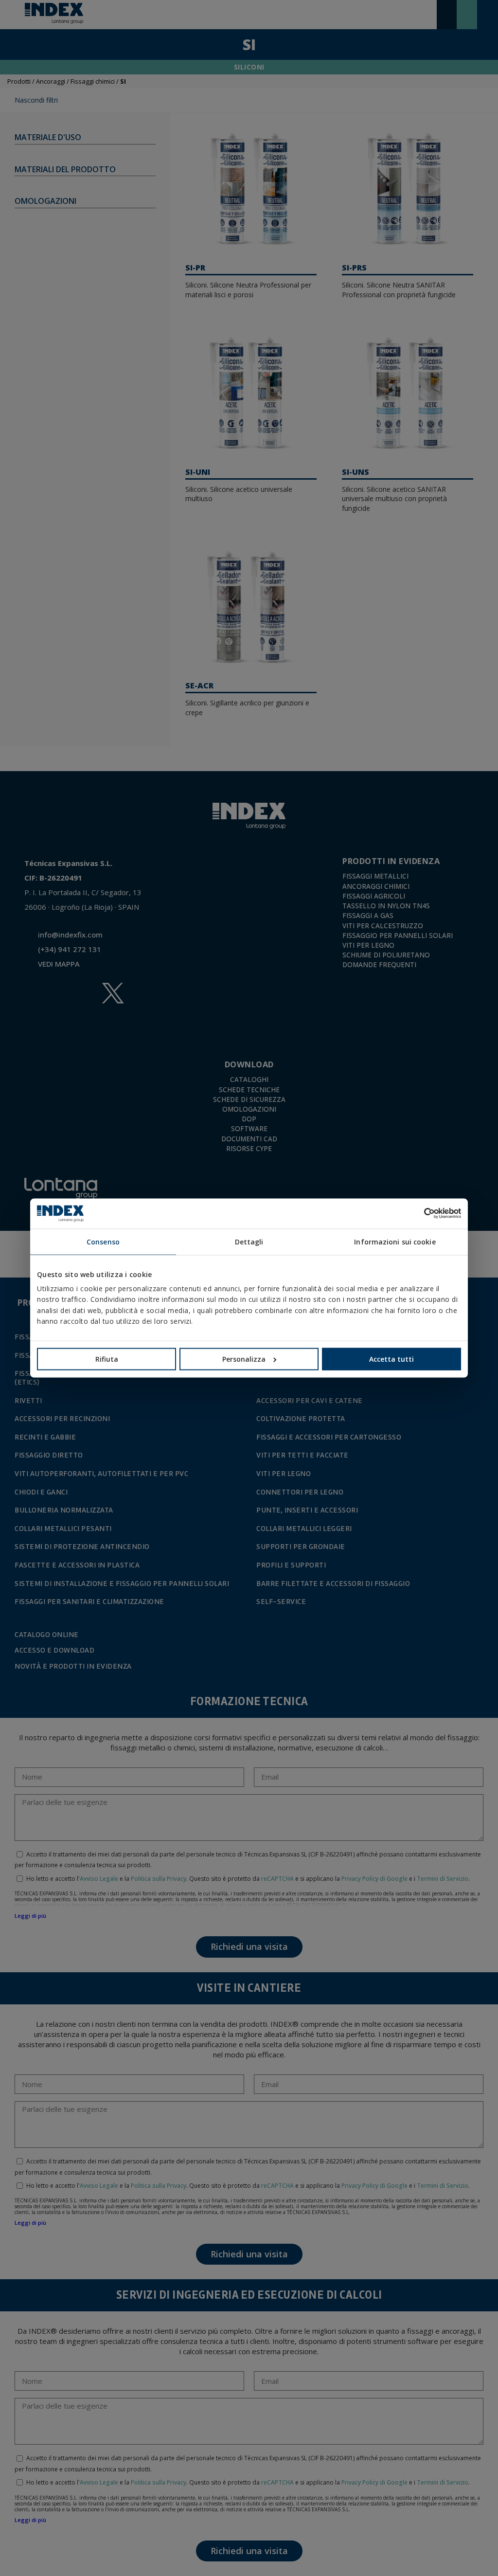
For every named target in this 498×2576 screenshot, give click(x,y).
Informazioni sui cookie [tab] (395, 1241)
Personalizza (244, 1359)
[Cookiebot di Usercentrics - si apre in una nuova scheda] (418, 1213)
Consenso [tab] (103, 1241)
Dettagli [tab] (249, 1241)
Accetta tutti (391, 1359)
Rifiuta (107, 1359)
